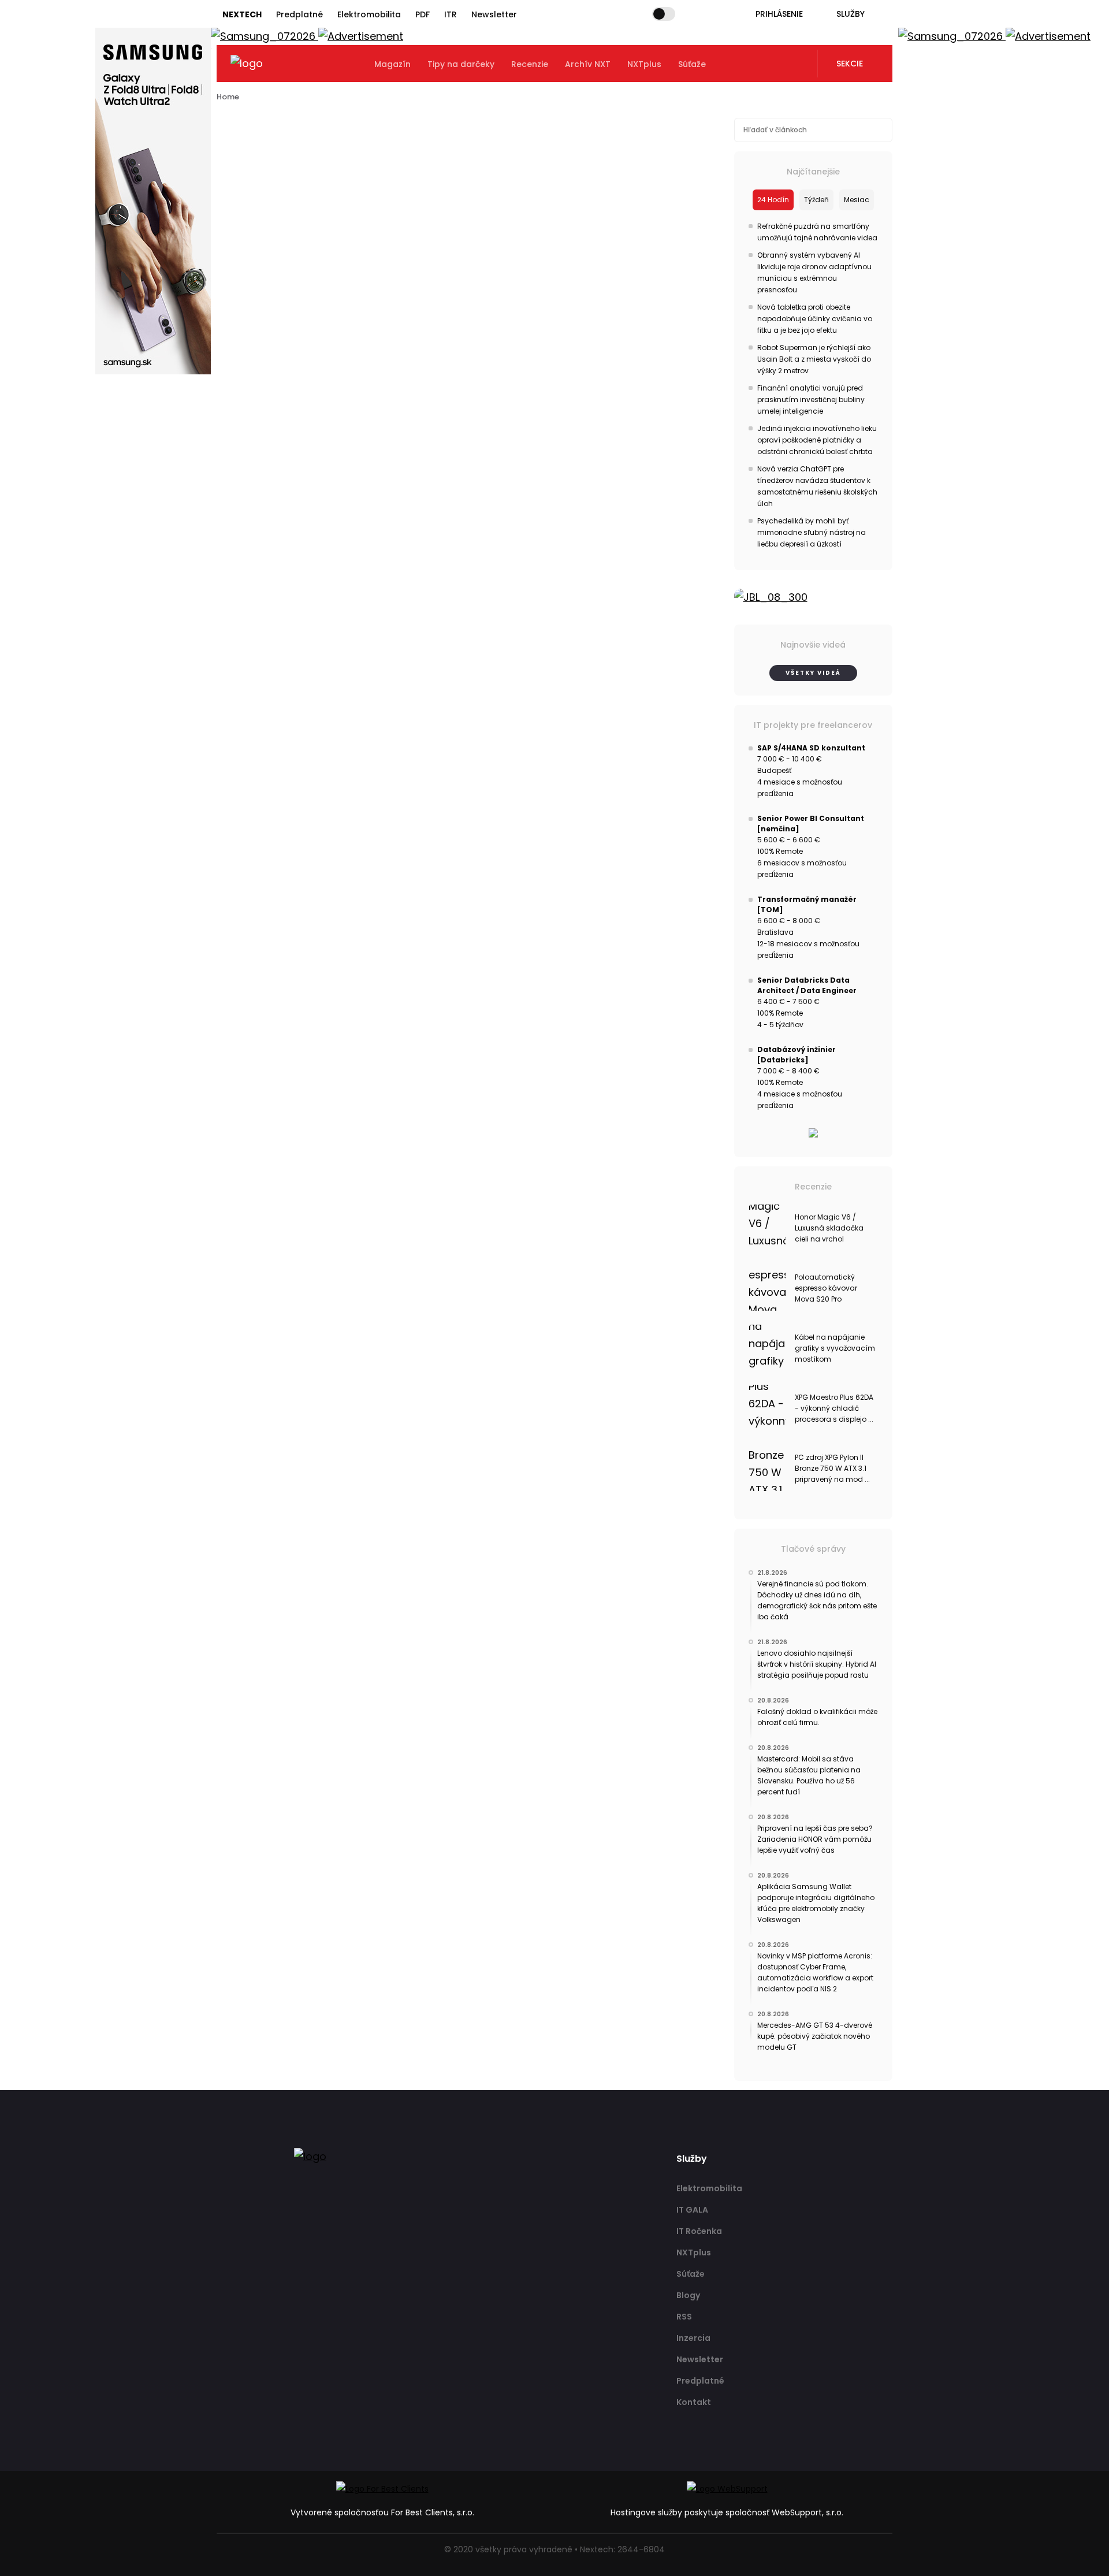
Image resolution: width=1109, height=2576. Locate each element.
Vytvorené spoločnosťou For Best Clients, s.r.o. (382, 2512)
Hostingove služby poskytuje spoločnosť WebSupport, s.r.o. (727, 2512)
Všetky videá (813, 673)
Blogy (688, 2295)
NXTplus (644, 64)
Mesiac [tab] (857, 200)
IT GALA (692, 2210)
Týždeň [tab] (816, 200)
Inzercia (693, 2338)
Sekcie (850, 64)
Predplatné (299, 14)
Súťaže (692, 64)
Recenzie (530, 64)
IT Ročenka (699, 2231)
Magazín (392, 64)
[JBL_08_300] (814, 597)
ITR (451, 14)
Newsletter (494, 14)
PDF (423, 14)
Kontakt (694, 2402)
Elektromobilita (369, 14)
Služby (851, 14)
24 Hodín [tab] (773, 200)
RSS (684, 2317)
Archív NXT (588, 64)
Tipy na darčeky (461, 64)
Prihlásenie (779, 14)
